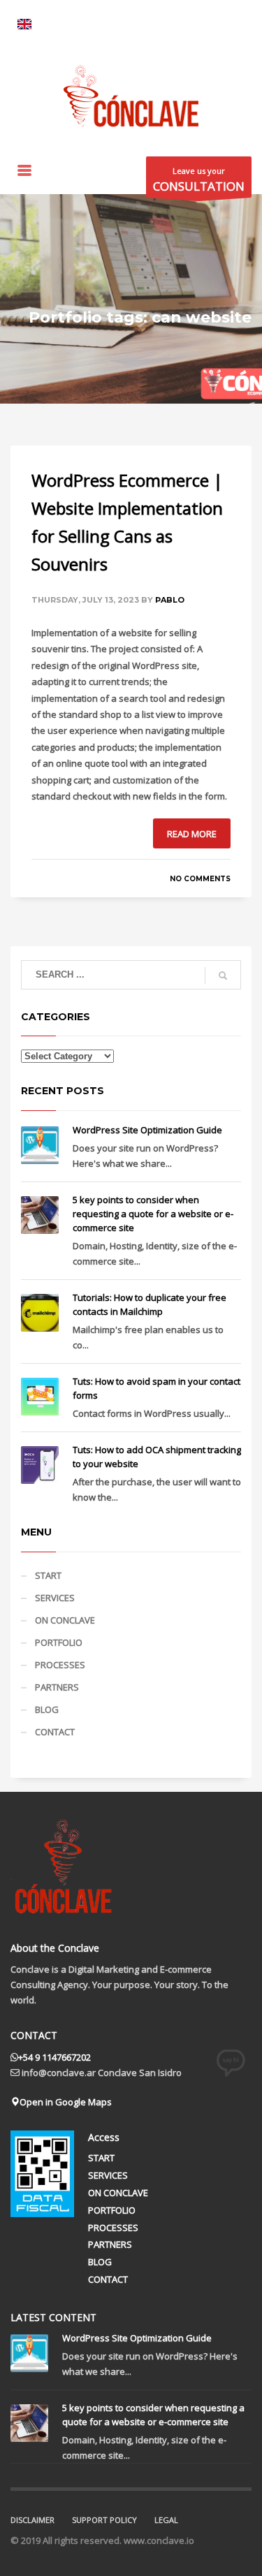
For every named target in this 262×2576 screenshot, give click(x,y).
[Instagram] (84, 21)
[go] (223, 976)
